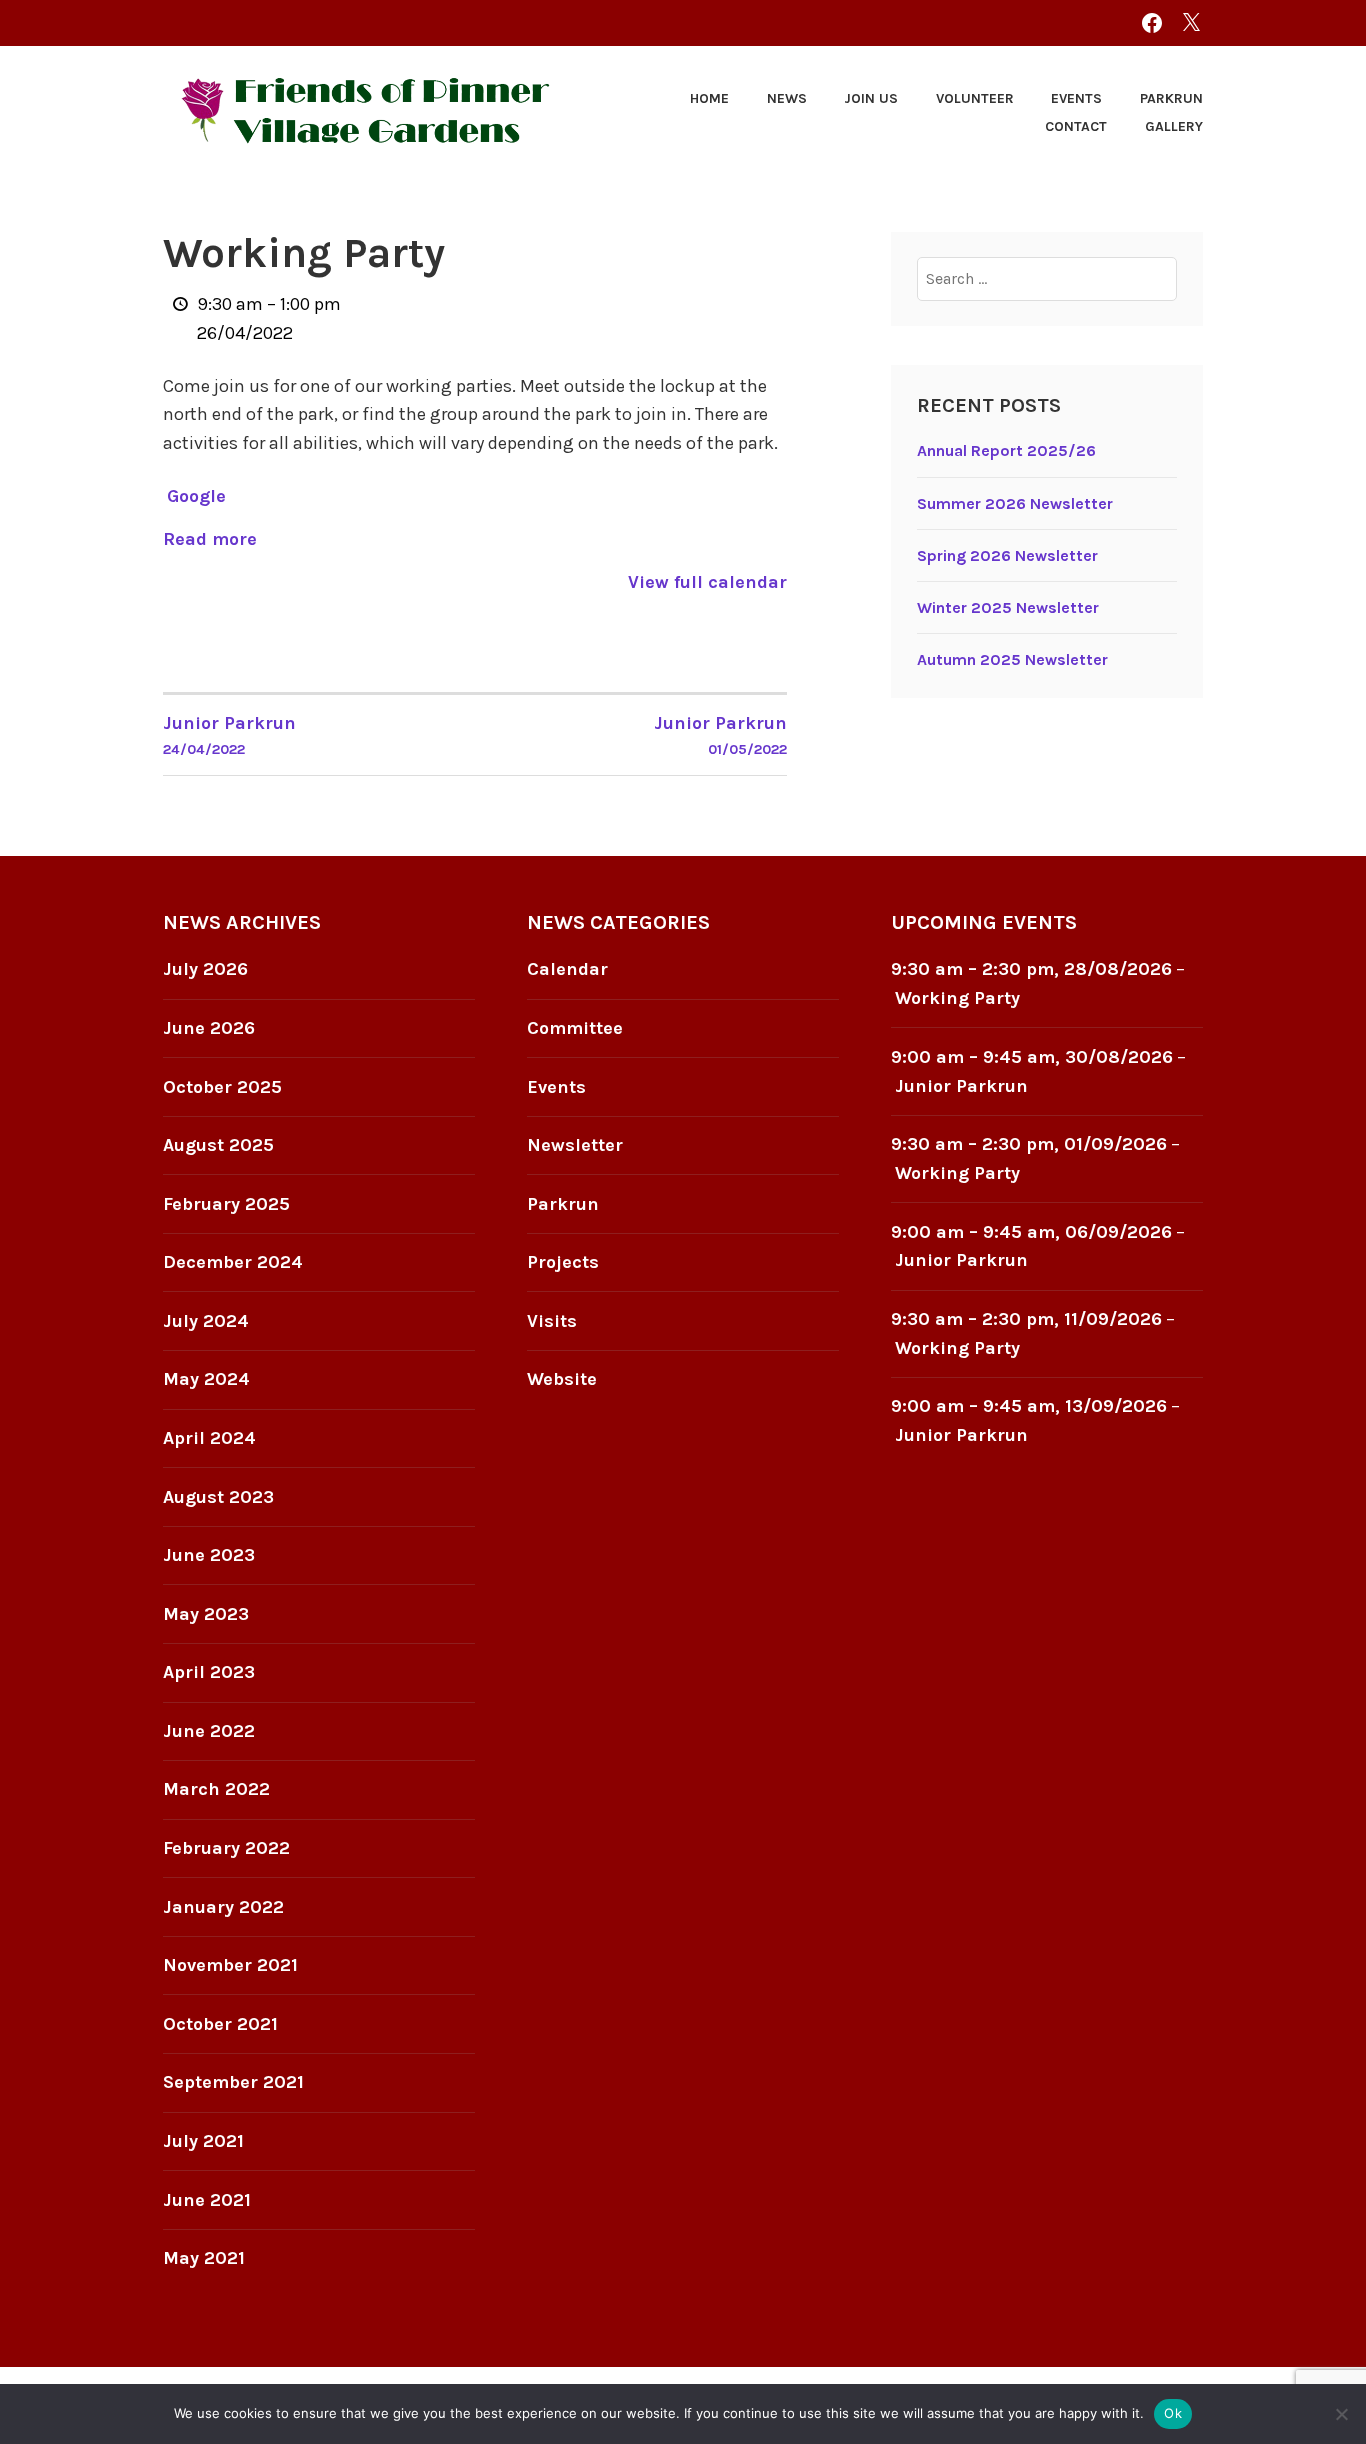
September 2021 (233, 2082)
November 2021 (230, 1965)
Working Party (957, 998)
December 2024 (233, 1262)
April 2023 (209, 1672)
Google (196, 496)
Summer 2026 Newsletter (1015, 503)
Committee (575, 1028)
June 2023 (209, 1555)
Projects (563, 1262)
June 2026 (209, 1028)
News (787, 98)
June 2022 (209, 1731)
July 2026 (205, 969)
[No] (1341, 2414)
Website (562, 1379)
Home (709, 98)
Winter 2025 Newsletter (1008, 607)
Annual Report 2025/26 (1006, 450)
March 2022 (216, 1789)
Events (1076, 98)
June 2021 (207, 2200)
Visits (552, 1321)
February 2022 (226, 1848)
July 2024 (206, 1321)
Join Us (871, 98)
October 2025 (222, 1087)
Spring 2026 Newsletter (1007, 555)
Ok (1173, 2413)
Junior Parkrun (961, 1086)
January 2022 (223, 1907)
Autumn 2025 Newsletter (1012, 659)
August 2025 (218, 1145)
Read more (210, 539)
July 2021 (203, 2141)
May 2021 (204, 2258)
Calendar (567, 969)
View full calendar (707, 582)
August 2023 (218, 1497)
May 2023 (206, 1614)
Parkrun (1171, 98)
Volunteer (975, 98)
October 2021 (220, 2024)
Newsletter (575, 1145)
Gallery (1174, 126)
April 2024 (209, 1438)
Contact (1076, 126)
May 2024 (206, 1379)
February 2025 (226, 1204)
